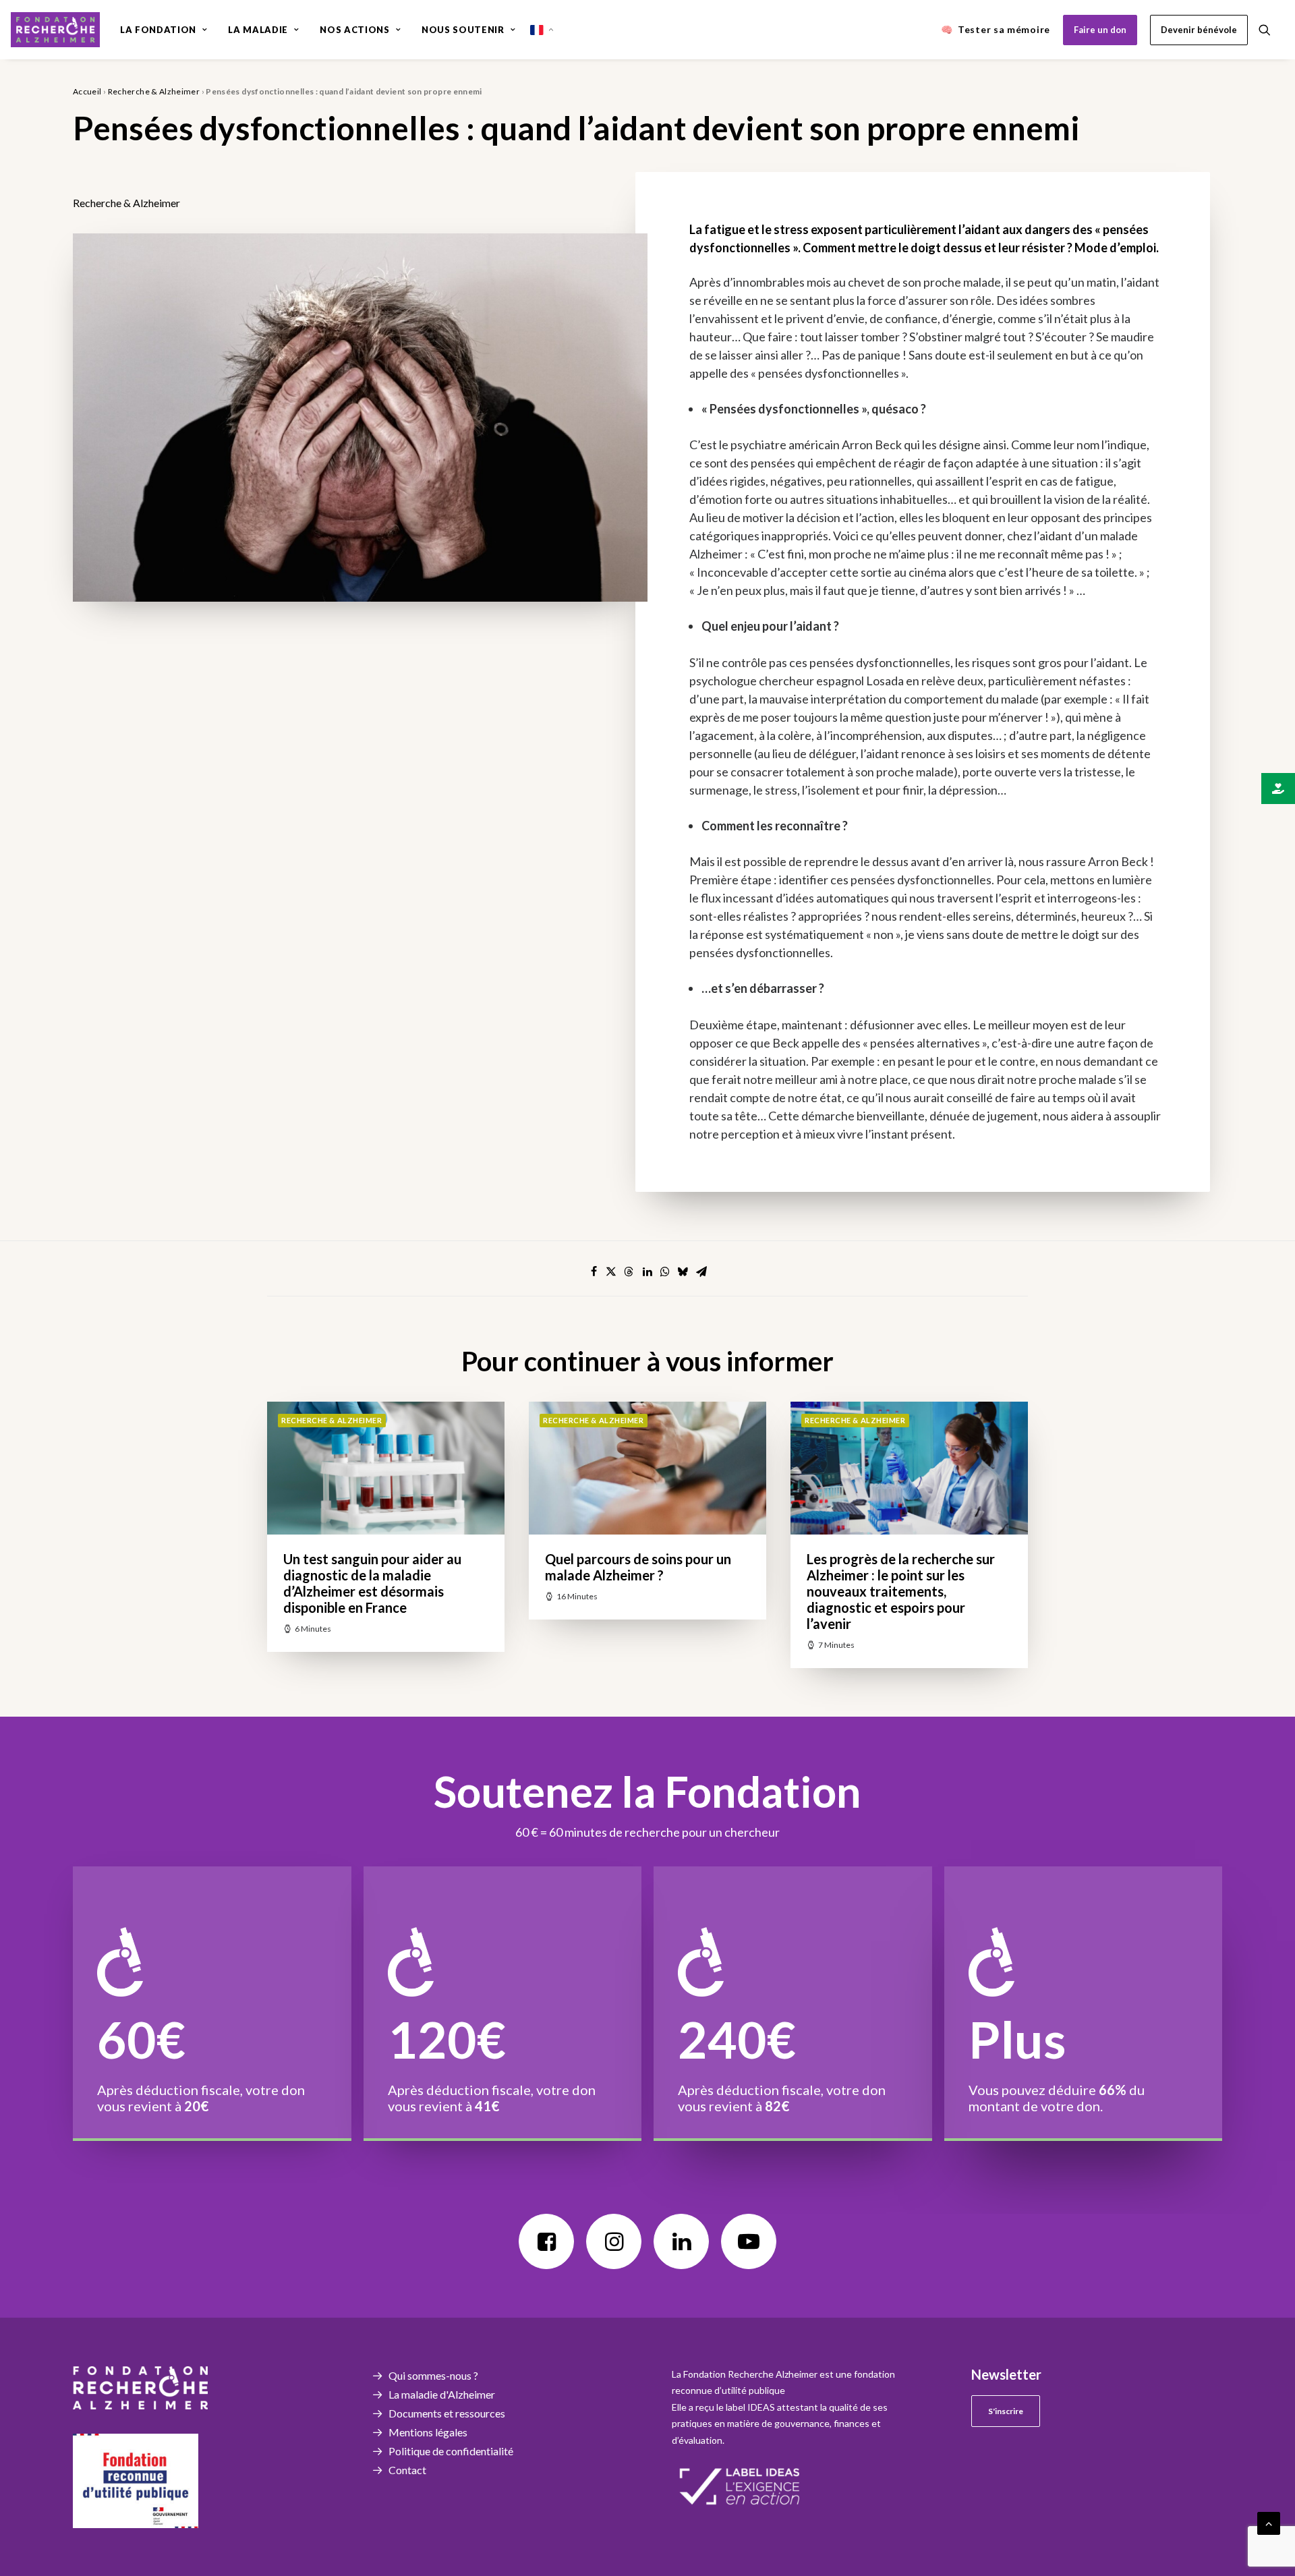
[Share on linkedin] (647, 1271)
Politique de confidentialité (451, 2451)
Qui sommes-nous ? (433, 2375)
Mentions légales (428, 2432)
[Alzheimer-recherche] (55, 30)
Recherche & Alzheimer (154, 91)
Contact (407, 2470)
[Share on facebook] (594, 1271)
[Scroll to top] (1269, 2522)
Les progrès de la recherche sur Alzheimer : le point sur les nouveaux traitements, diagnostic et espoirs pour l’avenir (901, 1591)
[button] (1271, 30)
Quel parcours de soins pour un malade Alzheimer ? (638, 1567)
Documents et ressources (447, 2413)
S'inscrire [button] (1006, 2411)
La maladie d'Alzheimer (442, 2394)
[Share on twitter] (611, 1271)
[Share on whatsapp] (665, 1271)
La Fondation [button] (158, 30)
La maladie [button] (258, 30)
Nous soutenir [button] (463, 30)
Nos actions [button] (354, 30)
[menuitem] (164, 30)
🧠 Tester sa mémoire (996, 29)
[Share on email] (701, 1271)
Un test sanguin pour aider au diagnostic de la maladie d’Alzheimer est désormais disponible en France (372, 1583)
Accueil (87, 91)
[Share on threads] (629, 1271)
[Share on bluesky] (683, 1271)
